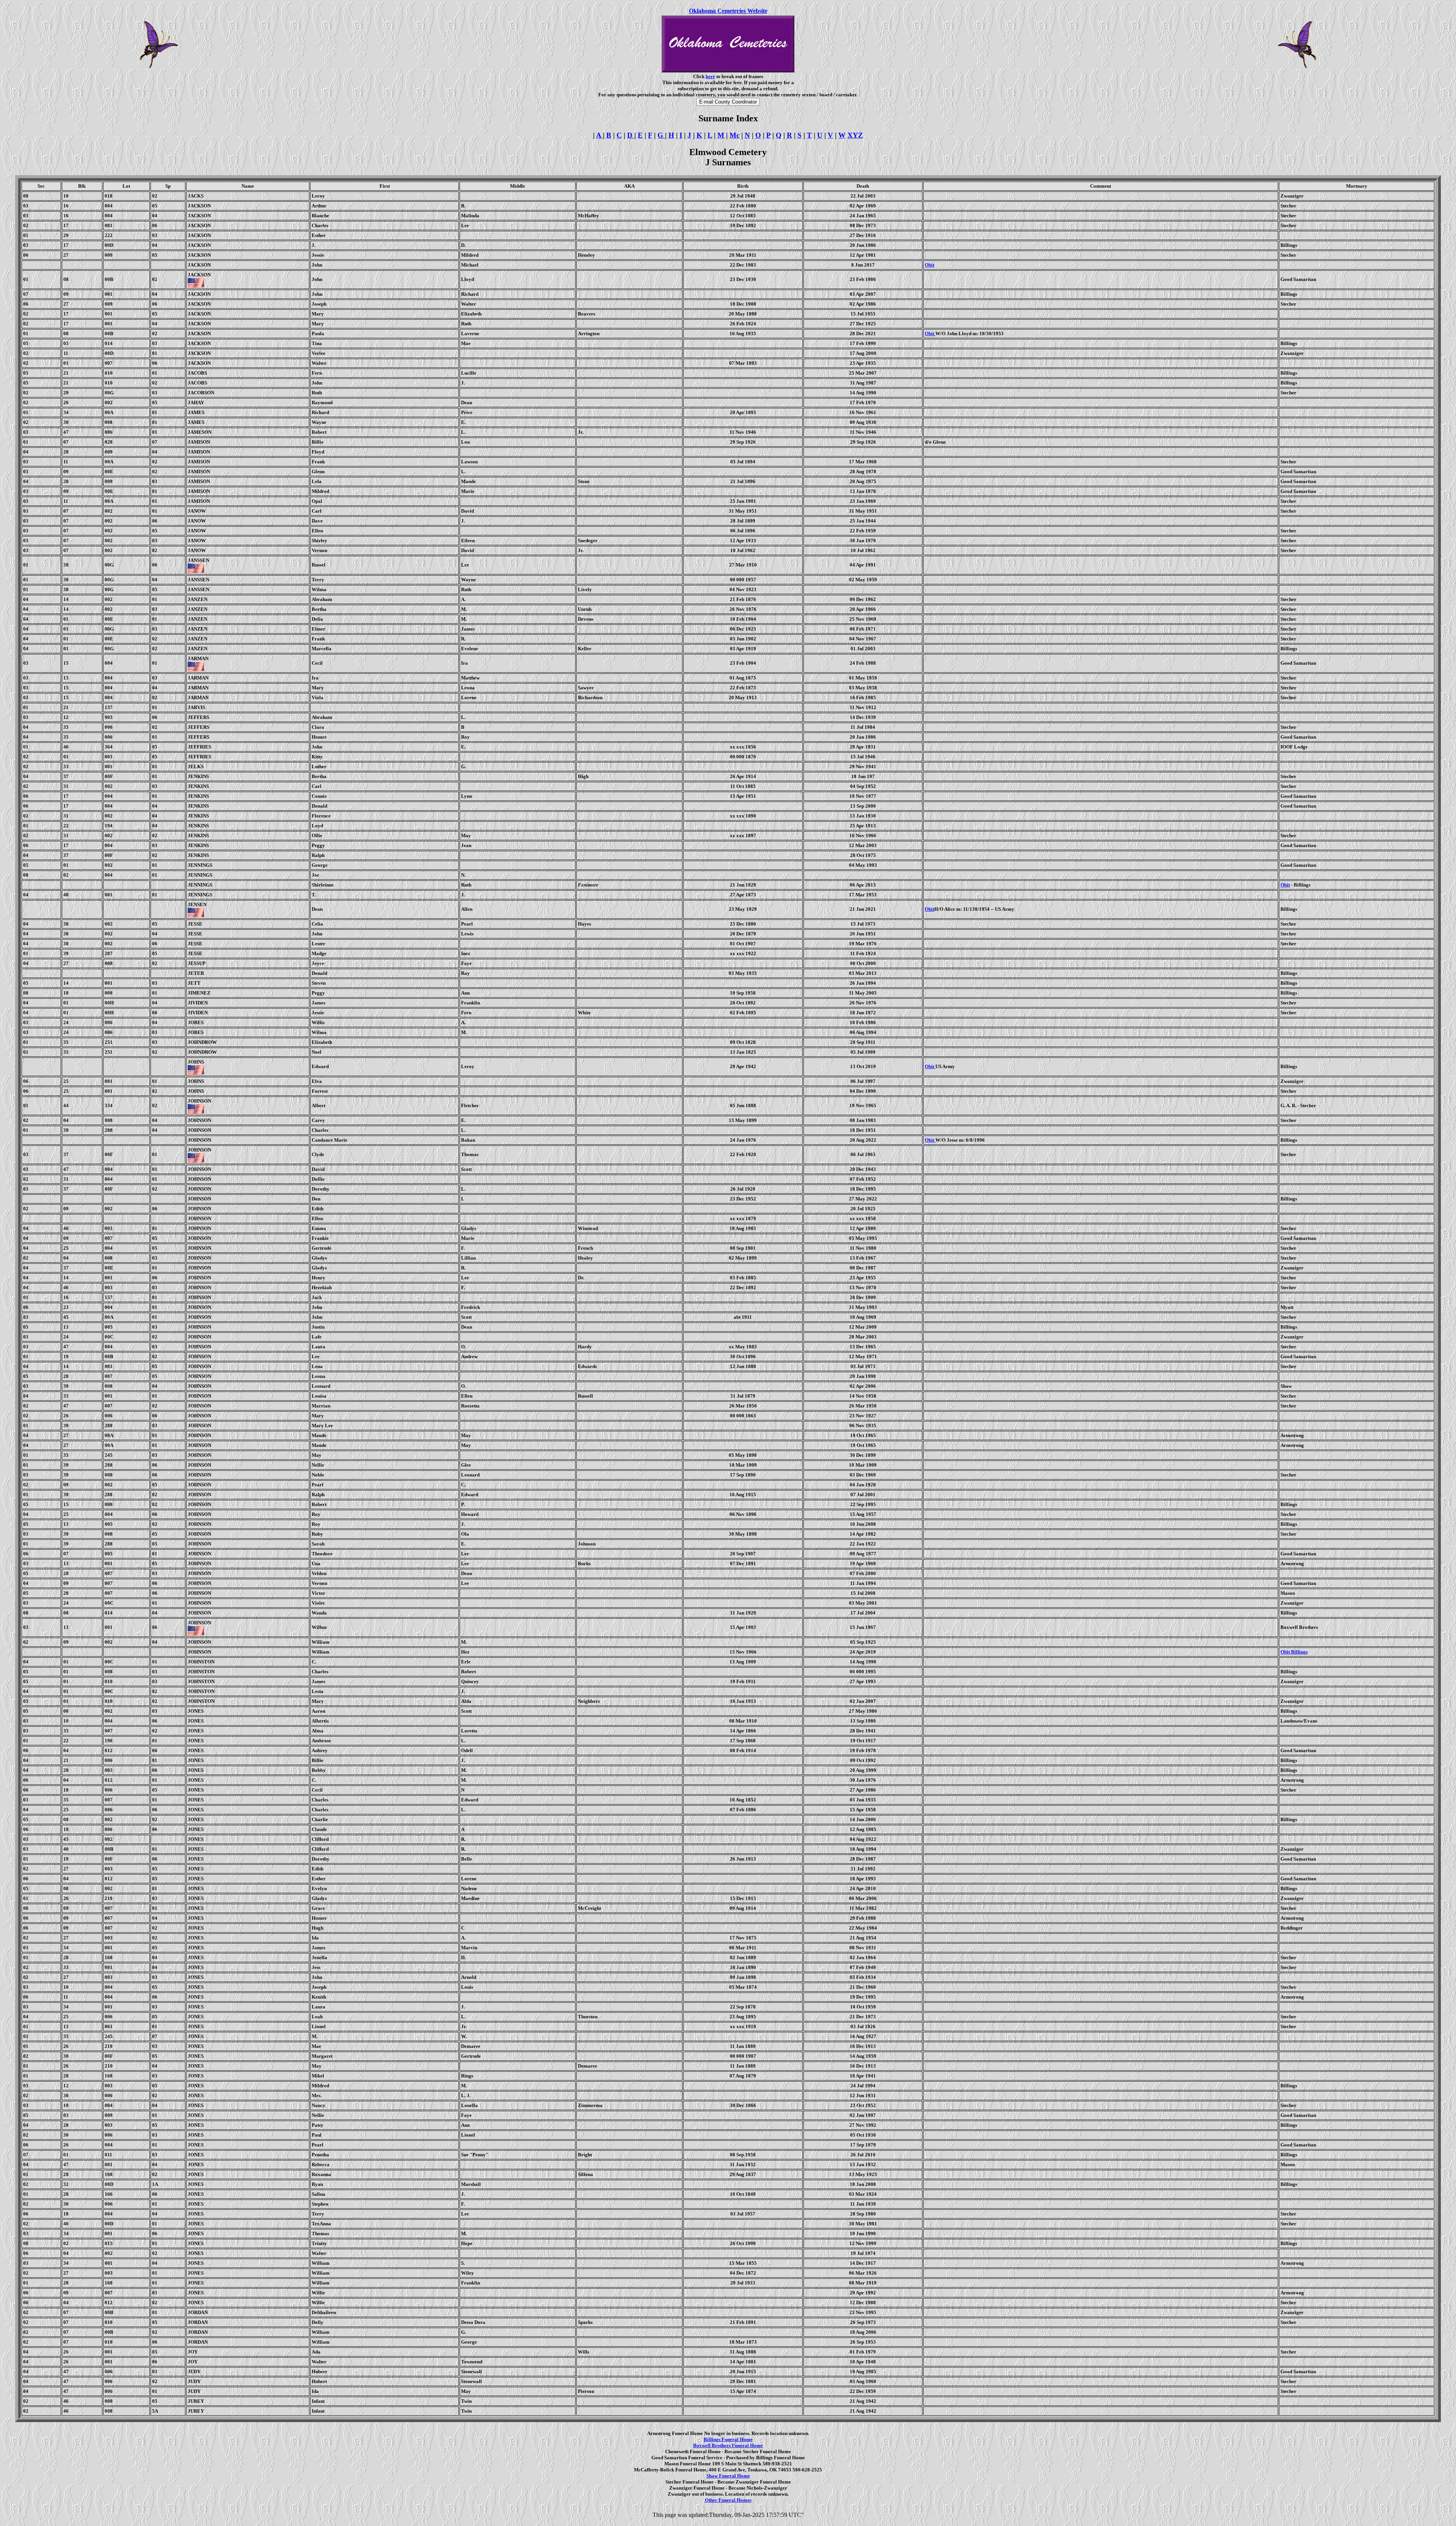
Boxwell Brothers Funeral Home (728, 2445)
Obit (930, 265)
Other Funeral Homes (728, 2500)
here (710, 76)
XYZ (855, 135)
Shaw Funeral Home (728, 2476)
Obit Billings (1294, 1652)
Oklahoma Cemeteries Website (728, 11)
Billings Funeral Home (728, 2439)
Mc (734, 135)
